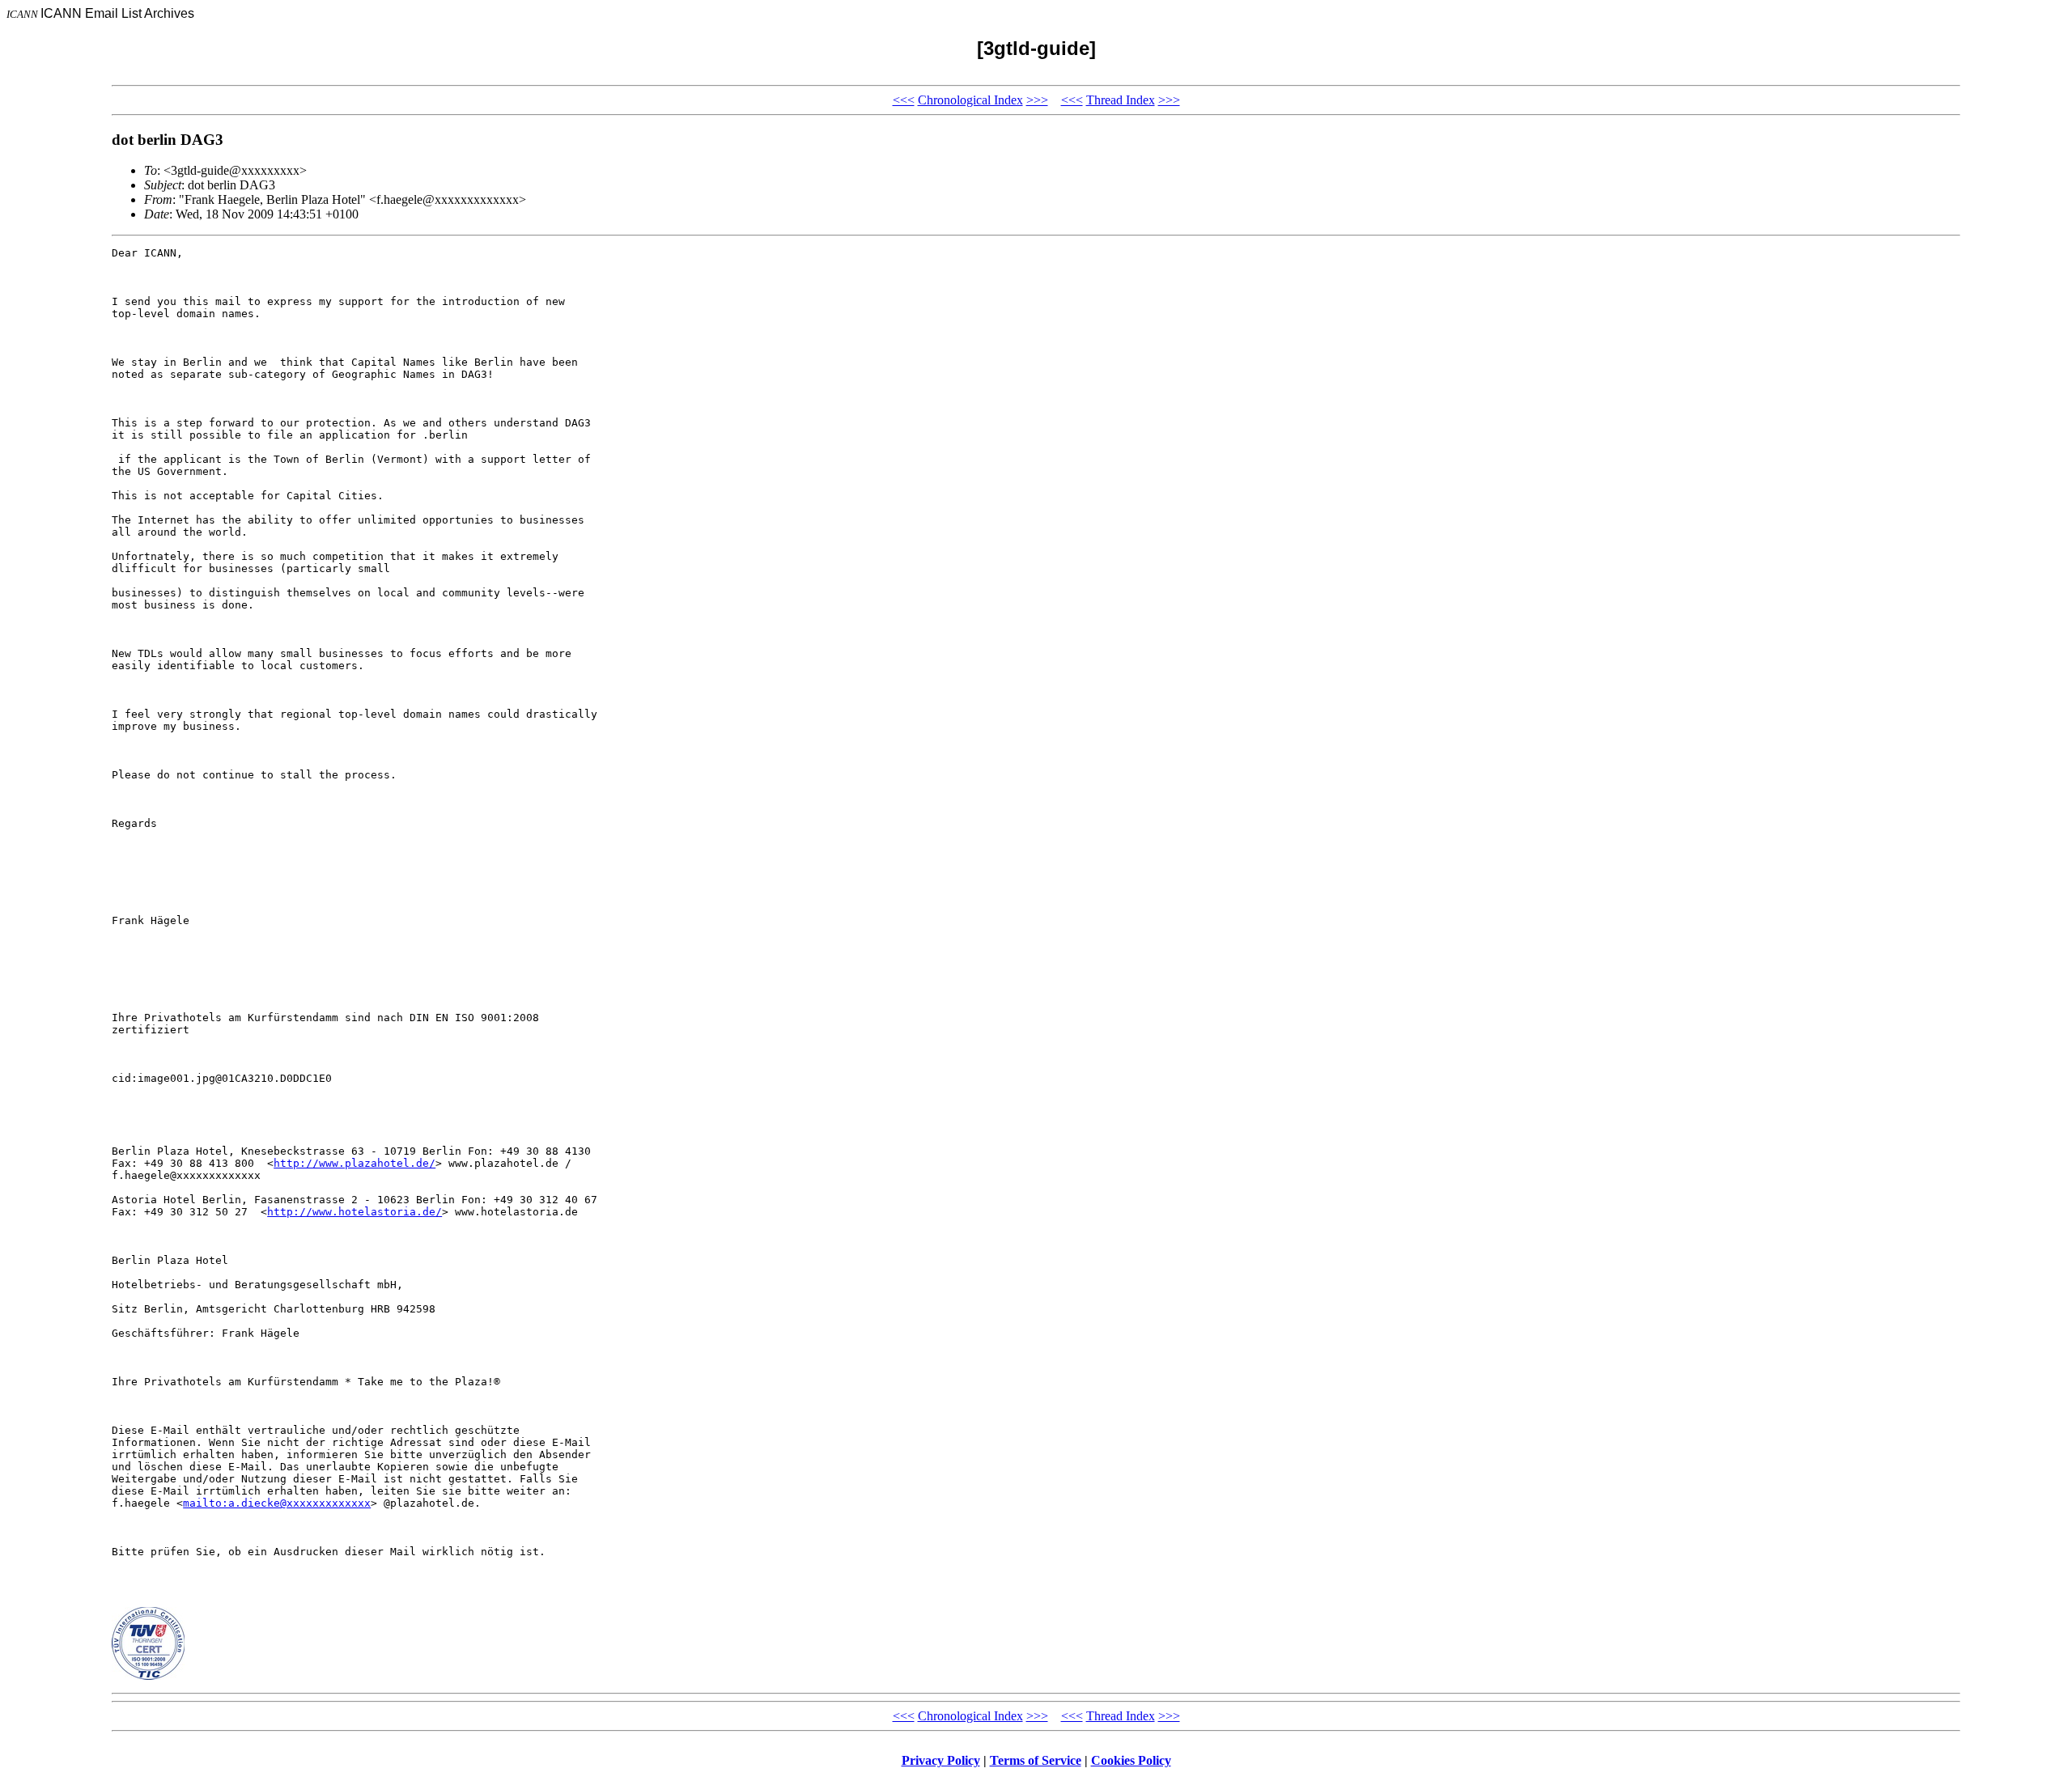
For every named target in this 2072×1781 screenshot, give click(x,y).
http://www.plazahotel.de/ (355, 1163)
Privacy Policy (941, 1760)
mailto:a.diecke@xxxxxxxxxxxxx (277, 1503)
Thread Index (1121, 100)
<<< (904, 100)
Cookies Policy (1131, 1760)
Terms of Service (1036, 1760)
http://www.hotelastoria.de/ (355, 1212)
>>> (1037, 100)
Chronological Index (970, 100)
